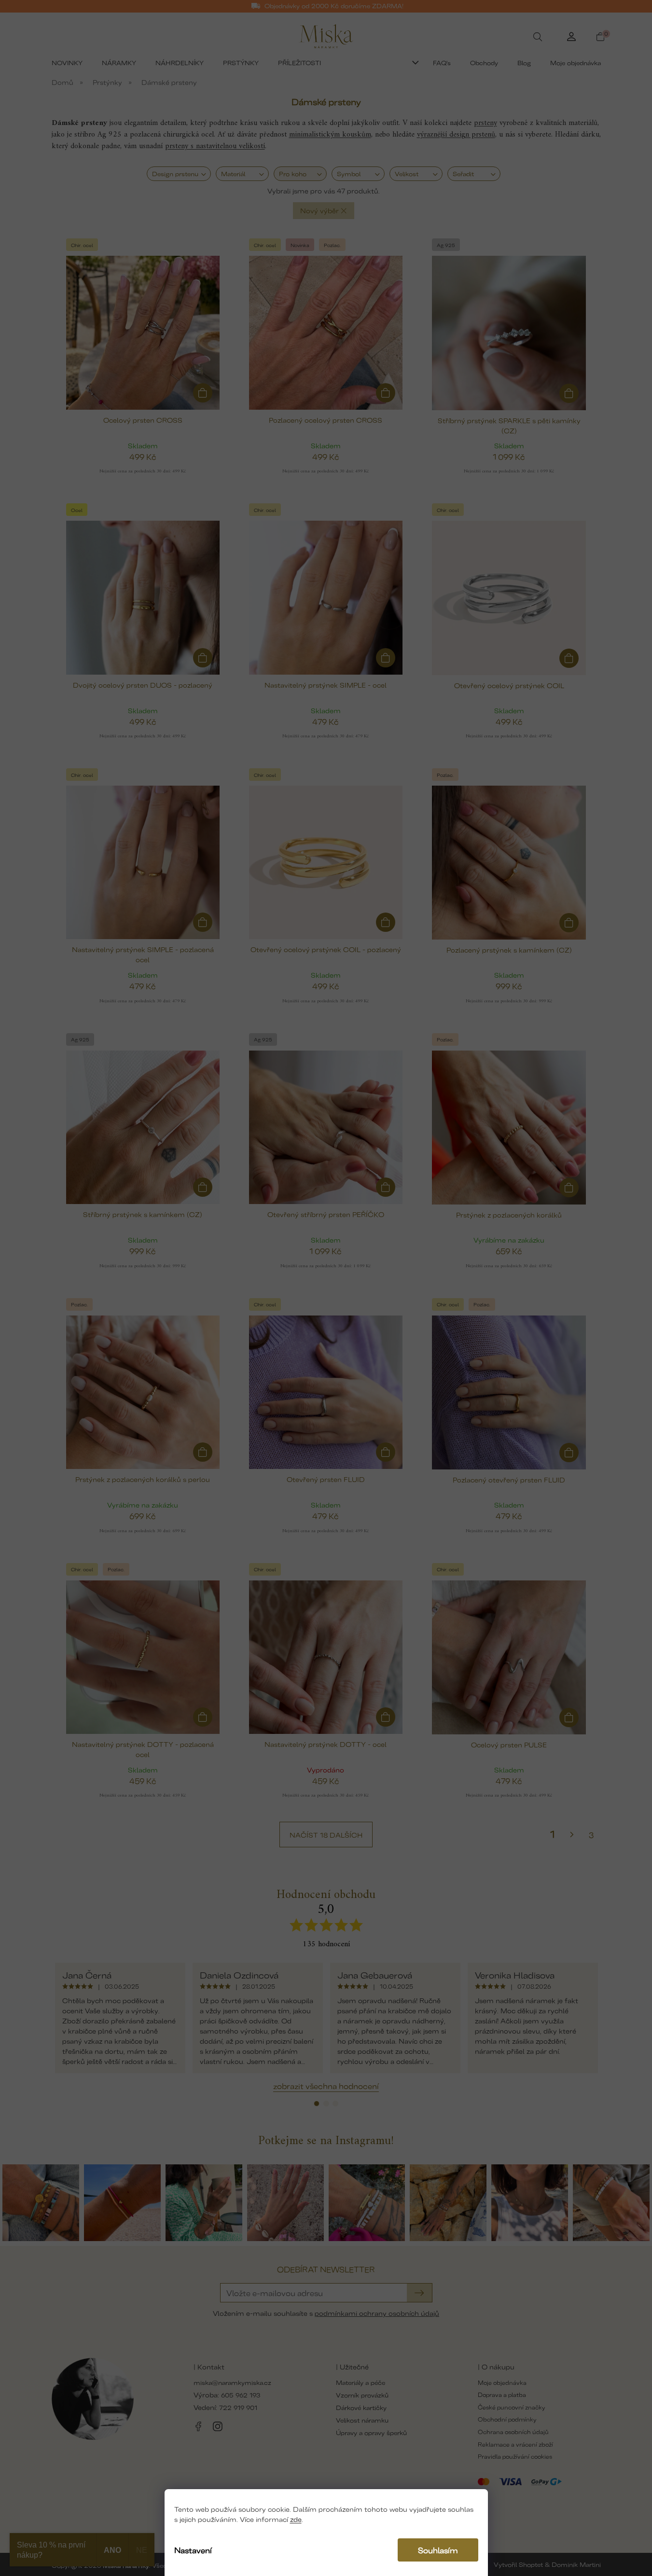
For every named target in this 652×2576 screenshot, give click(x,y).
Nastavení (193, 2550)
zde (296, 2519)
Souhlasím (438, 2550)
